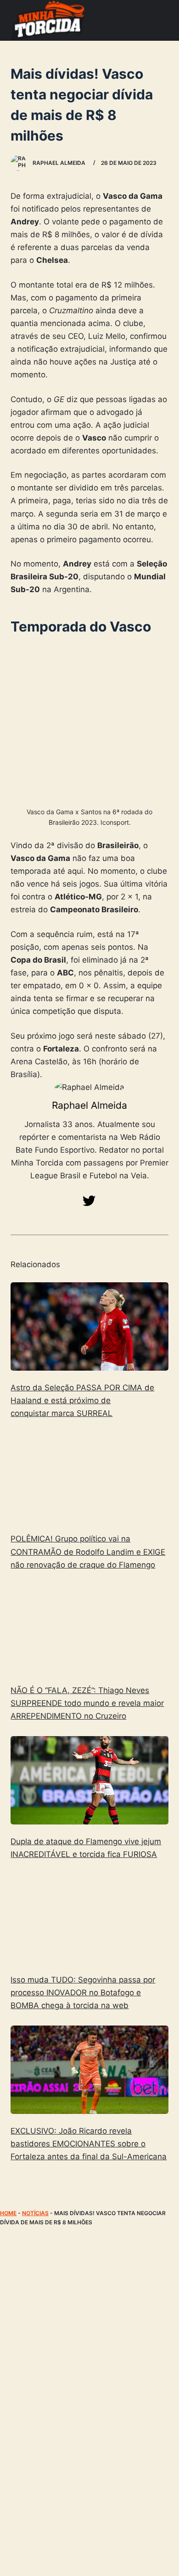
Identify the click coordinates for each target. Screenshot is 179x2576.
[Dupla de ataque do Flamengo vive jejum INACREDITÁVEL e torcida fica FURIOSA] (89, 1780)
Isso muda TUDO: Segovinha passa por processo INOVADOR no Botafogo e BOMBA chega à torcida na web (83, 1993)
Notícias (35, 2213)
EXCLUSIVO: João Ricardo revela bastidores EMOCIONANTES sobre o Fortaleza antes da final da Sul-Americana (89, 2144)
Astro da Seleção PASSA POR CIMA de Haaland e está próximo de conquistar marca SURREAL (82, 1400)
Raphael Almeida (89, 1105)
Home (8, 2213)
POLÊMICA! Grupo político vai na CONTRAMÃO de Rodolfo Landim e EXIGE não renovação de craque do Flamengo (88, 1552)
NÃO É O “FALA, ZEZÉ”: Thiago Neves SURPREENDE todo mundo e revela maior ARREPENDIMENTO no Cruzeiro (87, 1703)
